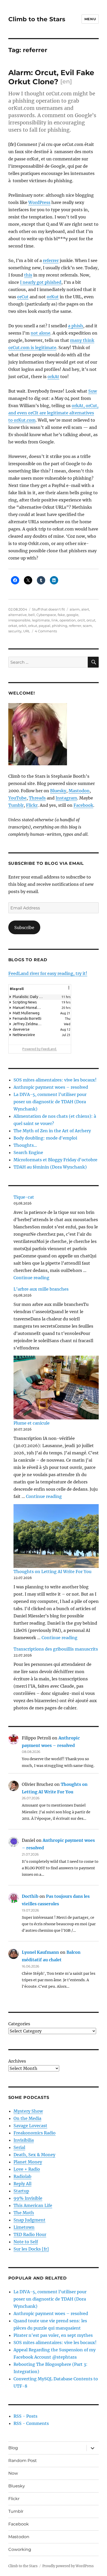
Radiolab (22, 2176)
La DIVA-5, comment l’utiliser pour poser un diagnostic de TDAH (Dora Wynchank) (50, 1102)
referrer (51, 260)
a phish (76, 326)
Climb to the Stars (37, 19)
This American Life (33, 2205)
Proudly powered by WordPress (68, 2566)
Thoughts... (25, 1145)
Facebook (83, 805)
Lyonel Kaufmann (40, 1952)
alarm (75, 609)
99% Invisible (28, 2198)
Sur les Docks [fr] (31, 2249)
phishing (60, 626)
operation (68, 620)
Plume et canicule (32, 1423)
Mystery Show (28, 2111)
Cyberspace (46, 615)
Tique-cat (24, 1197)
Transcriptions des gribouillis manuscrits (56, 1649)
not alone (41, 333)
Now (13, 2473)
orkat (13, 626)
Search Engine (28, 1152)
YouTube (17, 798)
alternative (18, 615)
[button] (69, 991)
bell (32, 615)
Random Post (23, 2461)
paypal (45, 626)
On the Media (27, 2118)
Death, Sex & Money (34, 2155)
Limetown (24, 2227)
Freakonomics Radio (35, 2133)
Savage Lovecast (30, 2126)
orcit (81, 620)
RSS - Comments (31, 2423)
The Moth (24, 2213)
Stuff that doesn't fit (48, 609)
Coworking (20, 2549)
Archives (17, 2061)
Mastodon (79, 791)
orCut (23, 297)
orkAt (53, 377)
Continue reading (31, 1278)
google (72, 615)
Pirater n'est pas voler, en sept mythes (53, 2335)
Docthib (30, 1896)
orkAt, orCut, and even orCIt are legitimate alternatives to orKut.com (53, 413)
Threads (37, 798)
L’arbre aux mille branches (41, 1289)
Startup (21, 2191)
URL (27, 631)
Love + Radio (27, 2169)
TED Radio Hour (30, 2234)
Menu (90, 19)
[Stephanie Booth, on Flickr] (54, 734)
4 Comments (46, 631)
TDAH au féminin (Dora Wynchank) (50, 1167)
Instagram (66, 798)
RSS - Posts (25, 2416)
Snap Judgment (29, 2220)
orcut (91, 620)
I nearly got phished (41, 282)
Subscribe (24, 928)
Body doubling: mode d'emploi (45, 1138)
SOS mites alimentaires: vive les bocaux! (55, 1080)
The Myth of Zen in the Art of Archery (52, 1131)
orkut (33, 626)
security (15, 631)
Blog (13, 2448)
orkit (23, 626)
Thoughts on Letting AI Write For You (52, 1572)
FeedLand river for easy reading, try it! (48, 973)
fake (61, 615)
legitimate (41, 620)
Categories (19, 2024)
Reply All (22, 2184)
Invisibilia (24, 2140)
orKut (53, 297)
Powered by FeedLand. (40, 1049)
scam (87, 626)
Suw (93, 391)
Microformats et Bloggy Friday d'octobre (55, 1160)
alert (85, 609)
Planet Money (28, 2162)
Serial (19, 2147)
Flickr (32, 805)
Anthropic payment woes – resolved (51, 1087)
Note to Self (26, 2242)
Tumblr (16, 805)
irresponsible (19, 620)
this (28, 275)
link (55, 620)
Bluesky (58, 791)
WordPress (39, 202)
